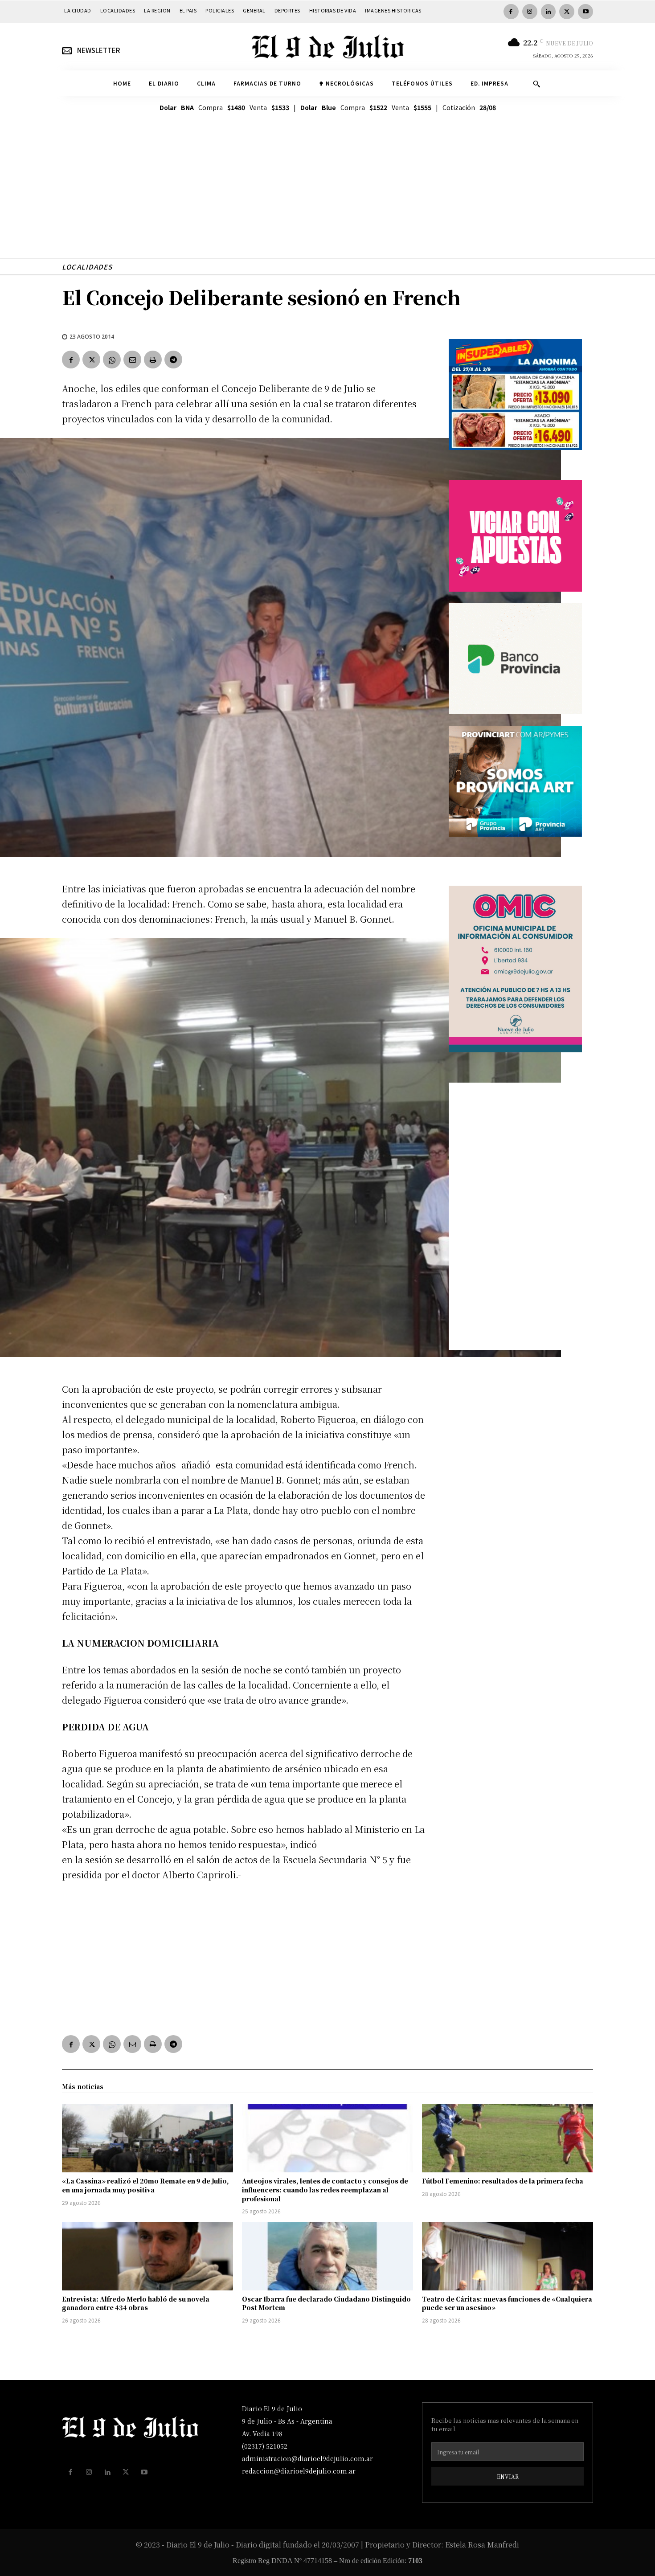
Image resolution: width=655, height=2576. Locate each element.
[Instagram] (530, 12)
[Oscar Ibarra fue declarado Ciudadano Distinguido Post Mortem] (327, 2256)
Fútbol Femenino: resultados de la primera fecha (503, 2181)
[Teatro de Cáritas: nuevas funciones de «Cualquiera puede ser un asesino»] (508, 2256)
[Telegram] (173, 360)
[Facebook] (511, 12)
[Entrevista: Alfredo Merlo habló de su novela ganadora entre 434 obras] (147, 2256)
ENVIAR (508, 2476)
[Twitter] (567, 12)
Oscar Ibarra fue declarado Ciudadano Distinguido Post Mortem (326, 2303)
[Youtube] (585, 12)
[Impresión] (153, 360)
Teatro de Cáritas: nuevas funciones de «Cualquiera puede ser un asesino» (507, 2303)
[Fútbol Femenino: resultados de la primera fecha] (508, 2138)
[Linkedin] (549, 12)
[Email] (132, 360)
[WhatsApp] (112, 360)
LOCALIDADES (87, 267)
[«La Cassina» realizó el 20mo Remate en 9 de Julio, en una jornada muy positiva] (147, 2138)
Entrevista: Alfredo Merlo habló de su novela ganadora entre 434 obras (136, 2303)
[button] (536, 84)
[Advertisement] (327, 196)
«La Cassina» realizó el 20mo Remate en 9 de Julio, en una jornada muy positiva (145, 2185)
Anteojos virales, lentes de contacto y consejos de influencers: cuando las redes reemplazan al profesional (325, 2190)
